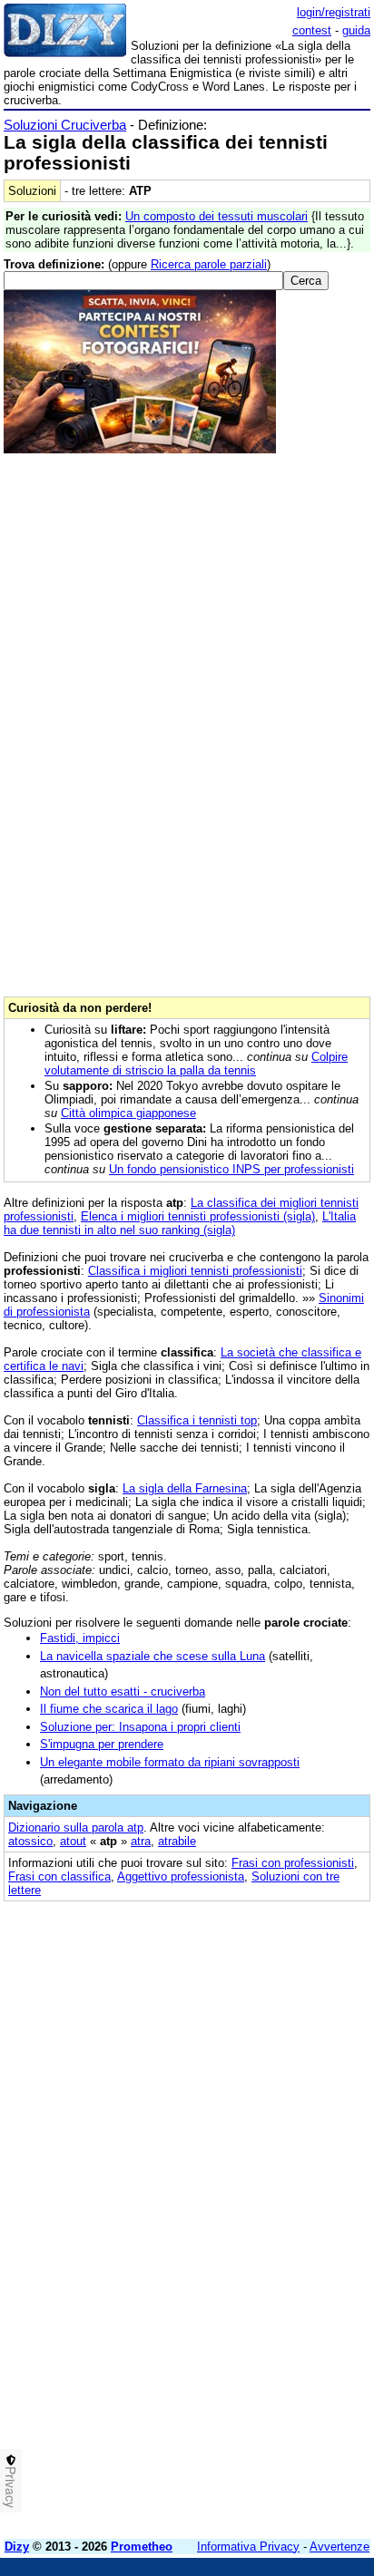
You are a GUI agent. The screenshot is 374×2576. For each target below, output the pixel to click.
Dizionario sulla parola (76, 1828)
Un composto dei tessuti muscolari (217, 216)
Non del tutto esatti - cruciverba (123, 1691)
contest (312, 30)
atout (73, 1841)
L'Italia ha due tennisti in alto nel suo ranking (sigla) (180, 1223)
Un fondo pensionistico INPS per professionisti (231, 1169)
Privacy (11, 2487)
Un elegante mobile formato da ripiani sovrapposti (170, 1762)
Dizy (17, 2547)
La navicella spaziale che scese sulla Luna (153, 1656)
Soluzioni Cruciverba (65, 125)
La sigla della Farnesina (185, 1488)
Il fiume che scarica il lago (109, 1709)
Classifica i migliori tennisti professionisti (195, 1271)
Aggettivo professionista (181, 1876)
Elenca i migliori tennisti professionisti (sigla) (198, 1216)
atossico (30, 1841)
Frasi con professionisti (293, 1863)
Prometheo (142, 2547)
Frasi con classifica (59, 1876)
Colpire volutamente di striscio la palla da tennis (196, 1064)
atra (141, 1841)
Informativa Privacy (248, 2547)
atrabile (177, 1841)
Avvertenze (340, 2547)
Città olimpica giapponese (128, 1113)
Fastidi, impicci (80, 1638)
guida (356, 30)
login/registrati (334, 12)
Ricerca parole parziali (209, 264)
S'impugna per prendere (102, 1744)
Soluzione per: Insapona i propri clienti (140, 1727)
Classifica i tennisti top (197, 1420)
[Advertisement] (187, 2338)
